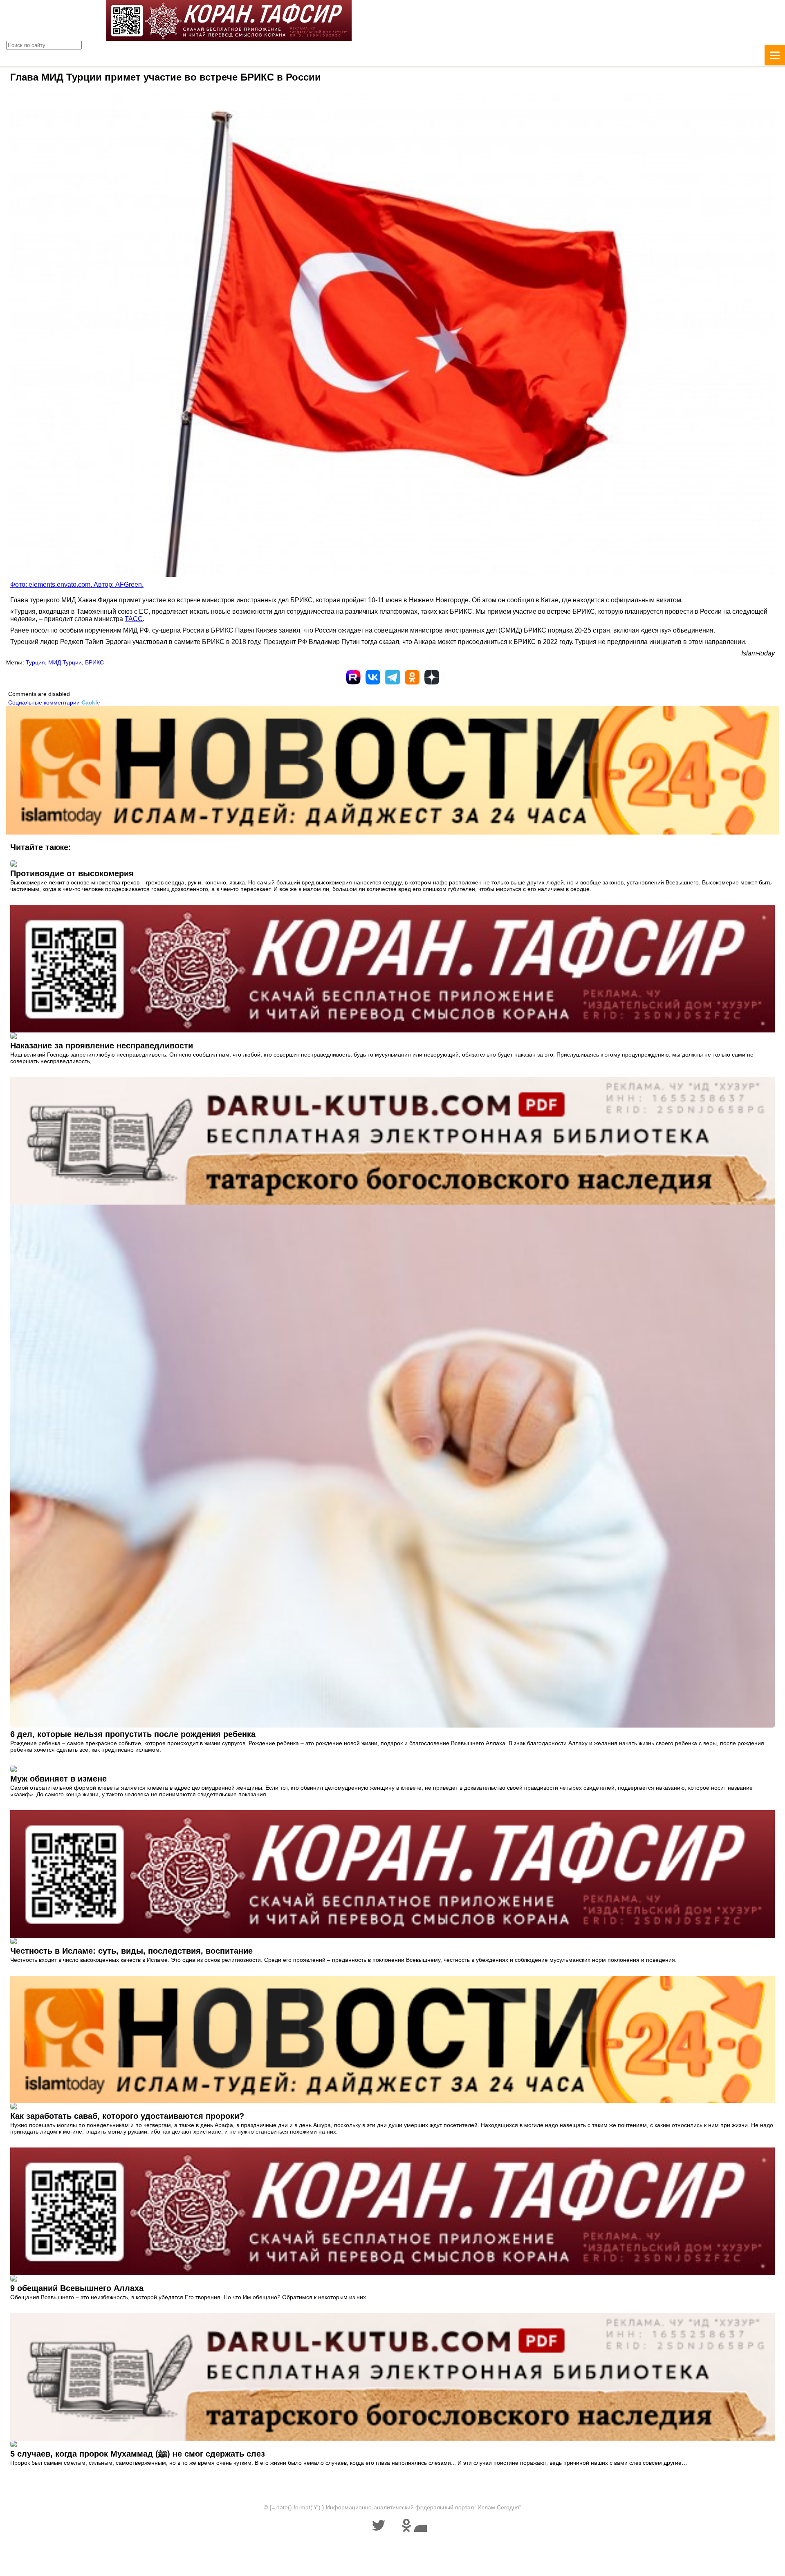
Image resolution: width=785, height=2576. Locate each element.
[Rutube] (353, 677)
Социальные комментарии (54, 702)
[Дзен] (432, 677)
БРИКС (94, 662)
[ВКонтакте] (373, 677)
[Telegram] (392, 677)
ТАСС (134, 619)
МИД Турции (65, 662)
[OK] (412, 677)
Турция (35, 662)
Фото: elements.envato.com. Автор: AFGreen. (77, 585)
